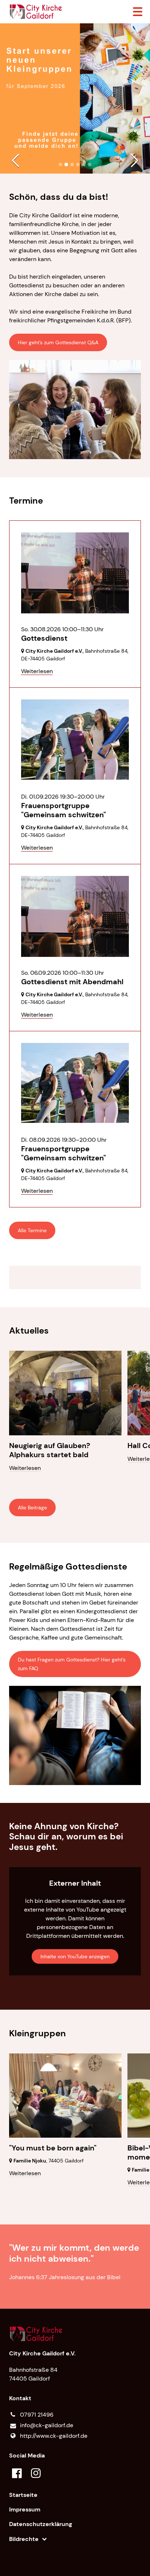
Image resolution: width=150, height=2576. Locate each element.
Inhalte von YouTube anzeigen (75, 1956)
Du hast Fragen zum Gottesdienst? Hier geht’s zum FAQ (72, 1664)
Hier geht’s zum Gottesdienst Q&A (58, 342)
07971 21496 (37, 2415)
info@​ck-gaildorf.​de (47, 2425)
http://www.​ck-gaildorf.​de (54, 2436)
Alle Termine (32, 1230)
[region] (75, 1277)
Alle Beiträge (32, 1508)
